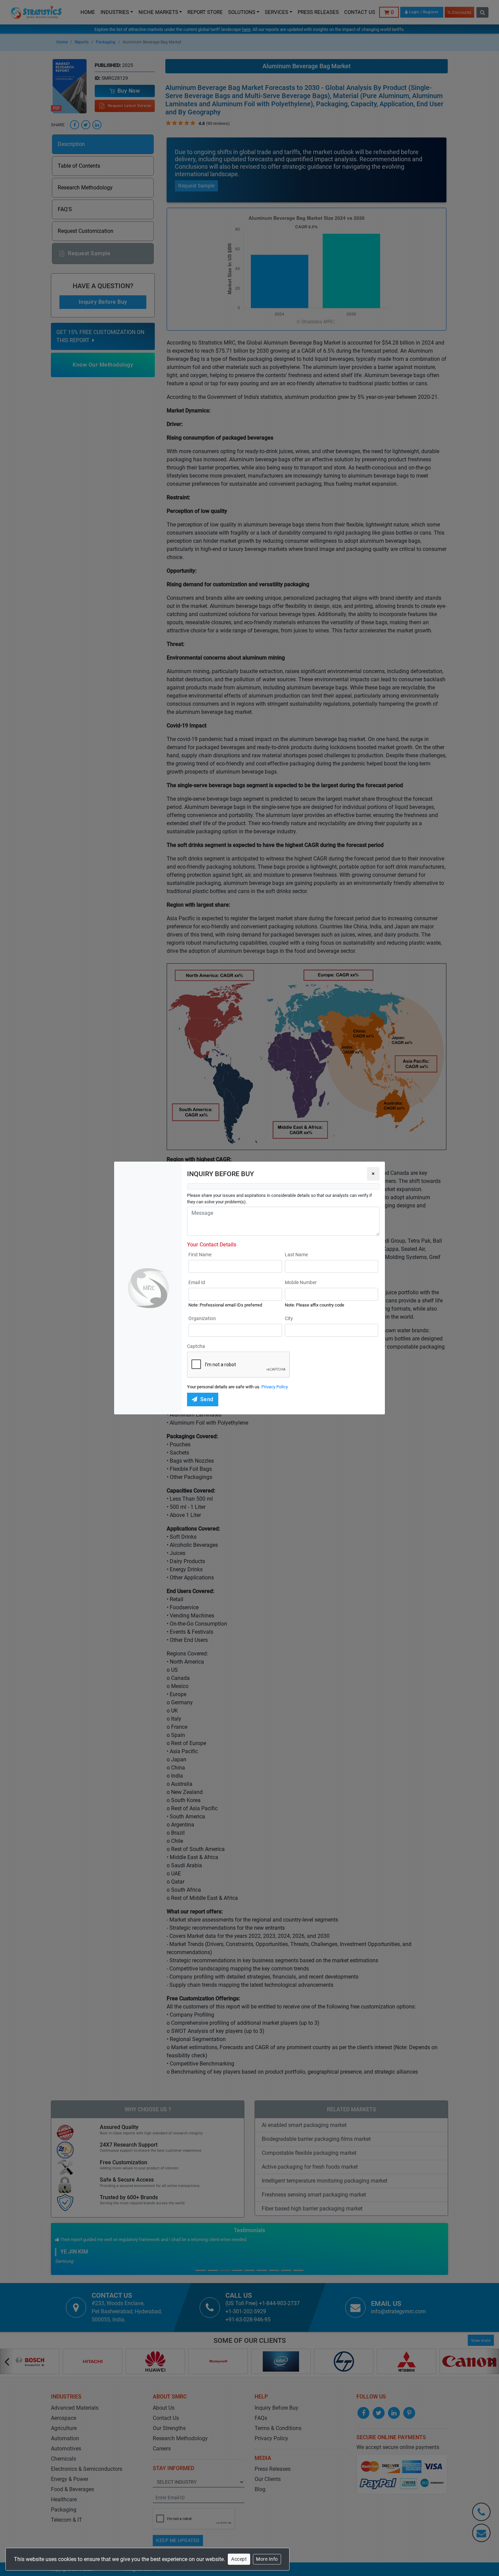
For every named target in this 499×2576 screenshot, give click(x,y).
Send (207, 1399)
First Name (200, 1255)
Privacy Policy (275, 1387)
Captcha (196, 1346)
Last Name (296, 1255)
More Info (267, 2559)
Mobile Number (301, 1282)
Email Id (197, 1282)
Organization (202, 1318)
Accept (239, 2559)
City (289, 1318)
